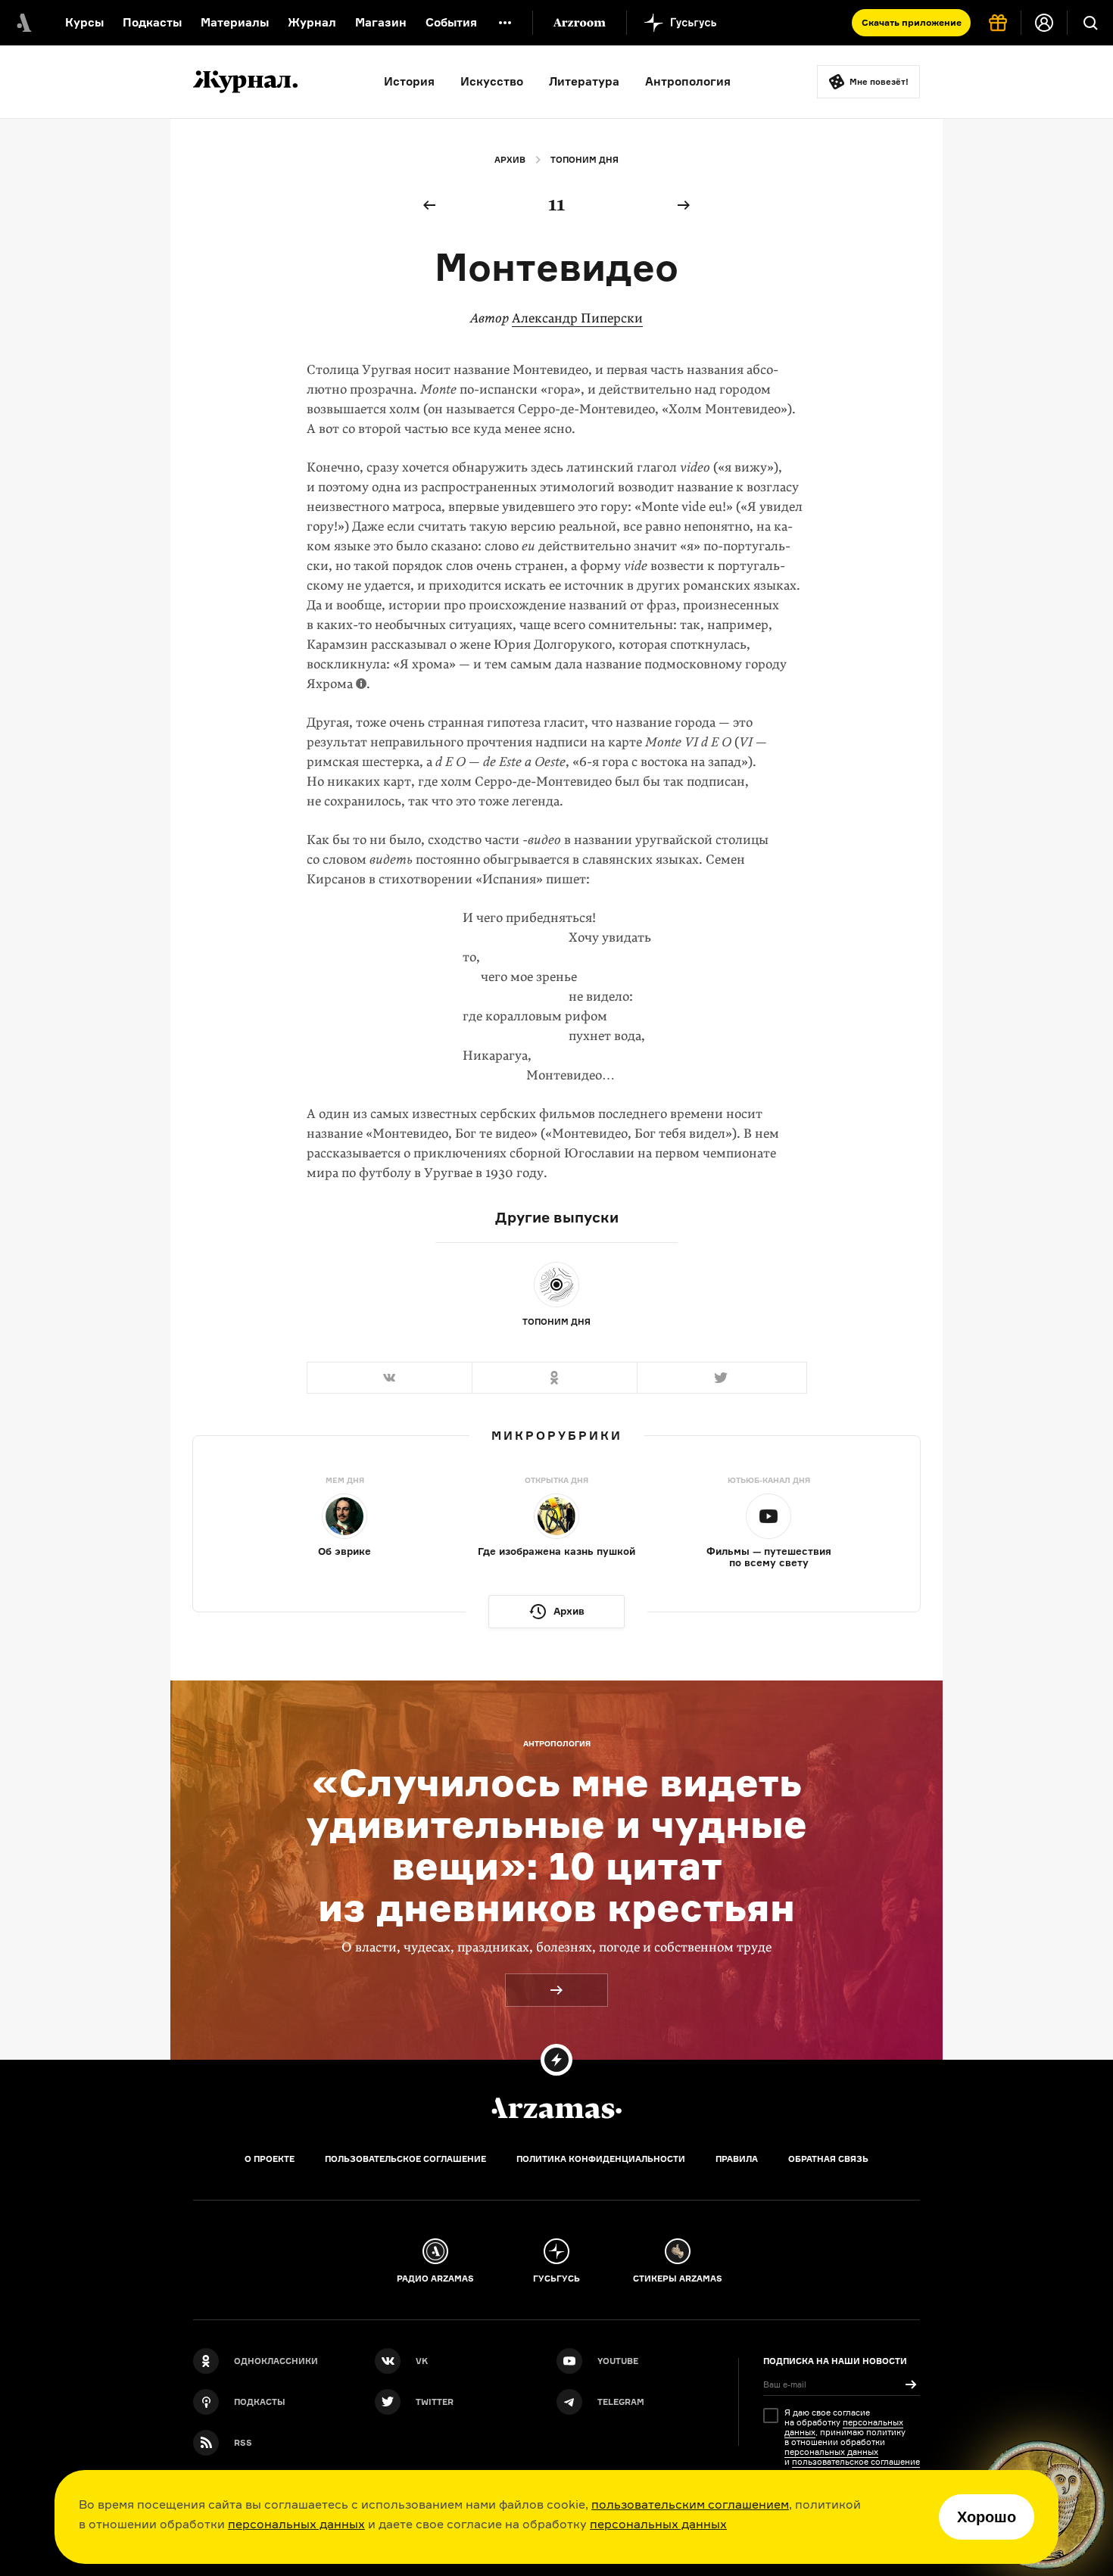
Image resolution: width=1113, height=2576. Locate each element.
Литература (584, 81)
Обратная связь (828, 2159)
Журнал (312, 22)
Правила (737, 2159)
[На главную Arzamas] (23, 23)
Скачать (912, 22)
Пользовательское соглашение (405, 2159)
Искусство (492, 81)
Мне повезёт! (879, 82)
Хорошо (987, 2517)
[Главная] (556, 2108)
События (451, 22)
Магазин (381, 22)
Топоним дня (585, 160)
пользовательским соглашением (690, 2504)
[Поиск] (1090, 23)
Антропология (688, 81)
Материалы (235, 22)
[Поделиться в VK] (389, 1378)
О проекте (270, 2159)
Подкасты (152, 22)
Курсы (84, 22)
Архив (510, 160)
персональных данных (296, 2524)
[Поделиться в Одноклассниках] (554, 1378)
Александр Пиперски (577, 318)
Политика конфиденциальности (601, 2159)
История (409, 81)
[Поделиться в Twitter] (722, 1378)
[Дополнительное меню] (505, 23)
